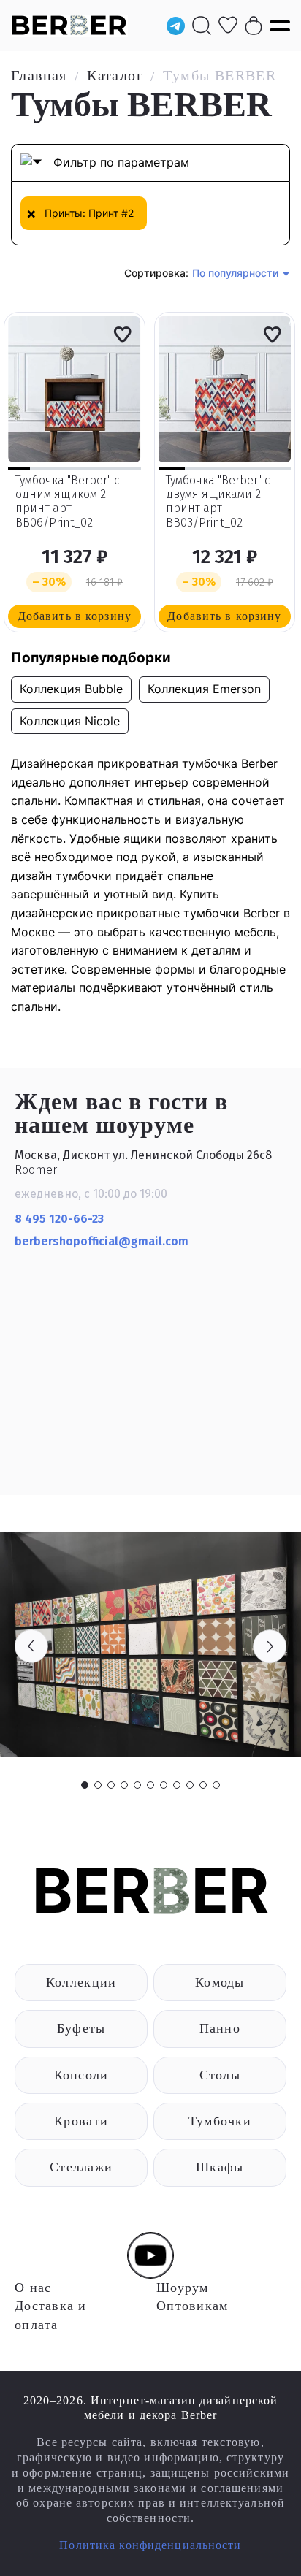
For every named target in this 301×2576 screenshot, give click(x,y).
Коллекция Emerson (204, 689)
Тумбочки (220, 2121)
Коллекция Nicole (70, 721)
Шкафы (220, 2167)
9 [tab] (190, 1785)
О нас (33, 2288)
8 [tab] (177, 1785)
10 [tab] (203, 1785)
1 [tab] (85, 1785)
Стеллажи (81, 2167)
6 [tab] (150, 1785)
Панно (220, 2028)
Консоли (81, 2075)
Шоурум (183, 2288)
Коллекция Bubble (71, 689)
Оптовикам (192, 2306)
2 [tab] (98, 1785)
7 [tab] (164, 1785)
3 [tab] (111, 1785)
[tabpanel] (150, 1644)
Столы (220, 2075)
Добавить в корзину (75, 616)
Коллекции (81, 1982)
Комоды (220, 1982)
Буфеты (81, 2028)
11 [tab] (216, 1785)
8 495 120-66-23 (59, 1219)
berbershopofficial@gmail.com (103, 1241)
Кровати (81, 2121)
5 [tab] (137, 1785)
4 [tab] (124, 1785)
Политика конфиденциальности (150, 2545)
